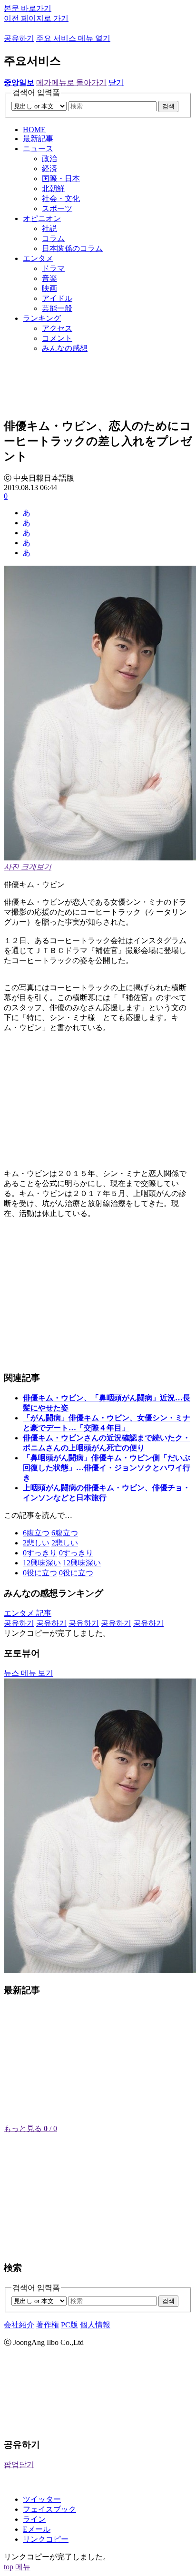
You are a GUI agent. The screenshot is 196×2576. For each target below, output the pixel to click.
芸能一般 (57, 308)
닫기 (116, 82)
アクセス (57, 328)
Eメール (37, 2529)
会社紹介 (19, 2325)
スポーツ (57, 208)
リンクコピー (46, 2539)
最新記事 (38, 139)
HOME (34, 130)
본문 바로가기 (28, 8)
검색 (168, 106)
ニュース (38, 149)
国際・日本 (61, 178)
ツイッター (42, 2499)
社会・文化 (61, 198)
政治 (49, 159)
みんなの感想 (65, 348)
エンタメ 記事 (28, 1613)
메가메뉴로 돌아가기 (71, 82)
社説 (49, 228)
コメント (57, 338)
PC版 (69, 2325)
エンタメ (38, 258)
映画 (49, 288)
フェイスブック (49, 2509)
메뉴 (23, 2567)
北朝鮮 (53, 188)
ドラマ (53, 268)
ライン (34, 2519)
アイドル (57, 298)
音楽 (49, 278)
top (9, 2567)
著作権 (48, 2325)
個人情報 (95, 2325)
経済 (49, 169)
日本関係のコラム (72, 248)
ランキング (42, 318)
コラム (53, 238)
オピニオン (42, 218)
